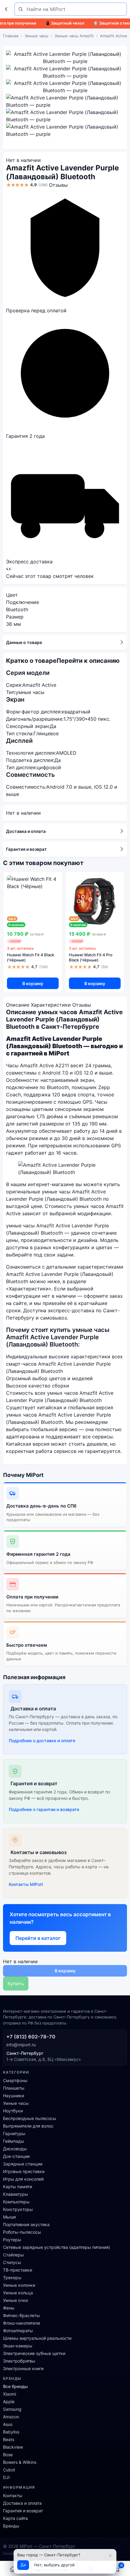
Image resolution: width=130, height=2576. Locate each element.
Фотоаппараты (18, 2331)
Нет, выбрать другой (54, 2565)
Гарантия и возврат (26, 849)
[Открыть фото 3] (65, 87)
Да (23, 2565)
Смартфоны (15, 2080)
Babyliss (11, 2432)
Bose (8, 2455)
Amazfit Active (114, 36)
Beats (9, 2439)
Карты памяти (18, 2187)
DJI (6, 2477)
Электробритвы (19, 2361)
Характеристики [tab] (51, 1005)
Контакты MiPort (26, 1884)
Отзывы (58, 185)
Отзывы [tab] (82, 1005)
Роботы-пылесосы (22, 2232)
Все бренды (15, 2386)
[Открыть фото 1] (65, 58)
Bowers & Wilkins (20, 2462)
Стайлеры (13, 2255)
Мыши (9, 2217)
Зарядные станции (23, 2164)
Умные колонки (19, 2285)
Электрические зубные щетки (34, 2353)
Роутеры (12, 2240)
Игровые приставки (24, 2171)
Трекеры (12, 2277)
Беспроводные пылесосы (30, 2118)
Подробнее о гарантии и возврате (44, 1809)
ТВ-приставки (18, 2270)
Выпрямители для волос (28, 2126)
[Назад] (7, 9)
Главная (11, 36)
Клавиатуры (16, 2194)
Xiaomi (10, 2394)
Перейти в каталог (38, 1938)
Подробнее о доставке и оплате (42, 1741)
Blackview (13, 2447)
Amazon (11, 2417)
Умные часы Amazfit (74, 36)
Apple (9, 2402)
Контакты (13, 2495)
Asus (8, 2424)
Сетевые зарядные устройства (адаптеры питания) (57, 2247)
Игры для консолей (23, 2179)
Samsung (12, 2409)
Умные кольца (18, 2293)
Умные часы (37, 36)
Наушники (13, 2096)
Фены (9, 2308)
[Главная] (13, 2569)
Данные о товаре (24, 642)
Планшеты (14, 2088)
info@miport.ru (21, 2045)
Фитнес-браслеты (21, 2315)
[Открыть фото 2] (65, 72)
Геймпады (14, 2141)
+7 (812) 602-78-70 (31, 2037)
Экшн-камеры (18, 2346)
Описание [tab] (18, 1005)
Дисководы (15, 2149)
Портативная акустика (26, 2224)
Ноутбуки (13, 2111)
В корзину (33, 983)
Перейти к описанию (88, 661)
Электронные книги (23, 2368)
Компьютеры (16, 2202)
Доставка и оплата (26, 831)
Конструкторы (18, 2209)
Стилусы (12, 2262)
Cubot (9, 2470)
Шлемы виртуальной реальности (37, 2338)
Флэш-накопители (21, 2323)
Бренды (11, 2526)
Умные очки (15, 2300)
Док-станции (16, 2156)
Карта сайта (15, 2518)
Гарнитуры (14, 2133)
